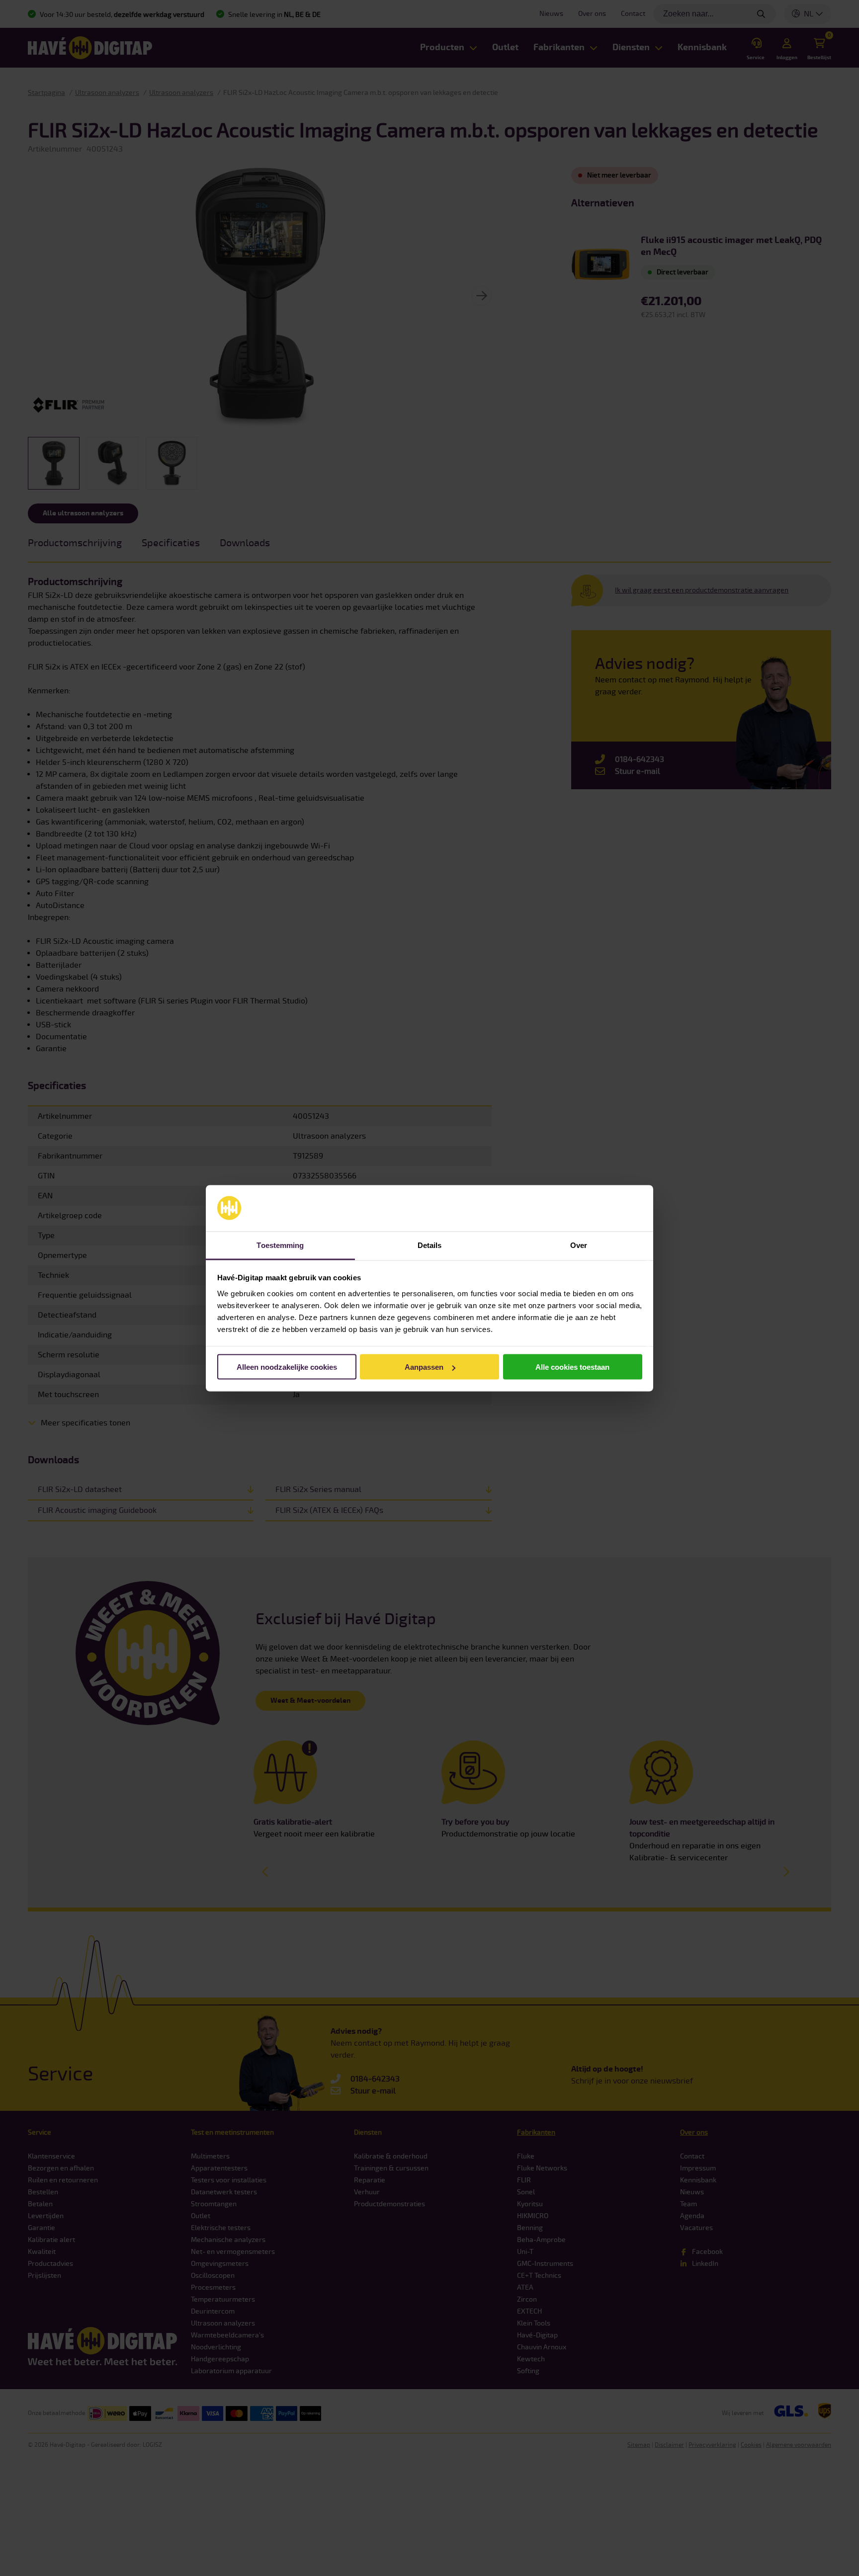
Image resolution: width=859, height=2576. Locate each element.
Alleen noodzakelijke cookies (287, 1367)
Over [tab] (579, 1245)
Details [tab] (430, 1245)
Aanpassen (424, 1367)
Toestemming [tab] (280, 1245)
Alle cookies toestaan (572, 1367)
